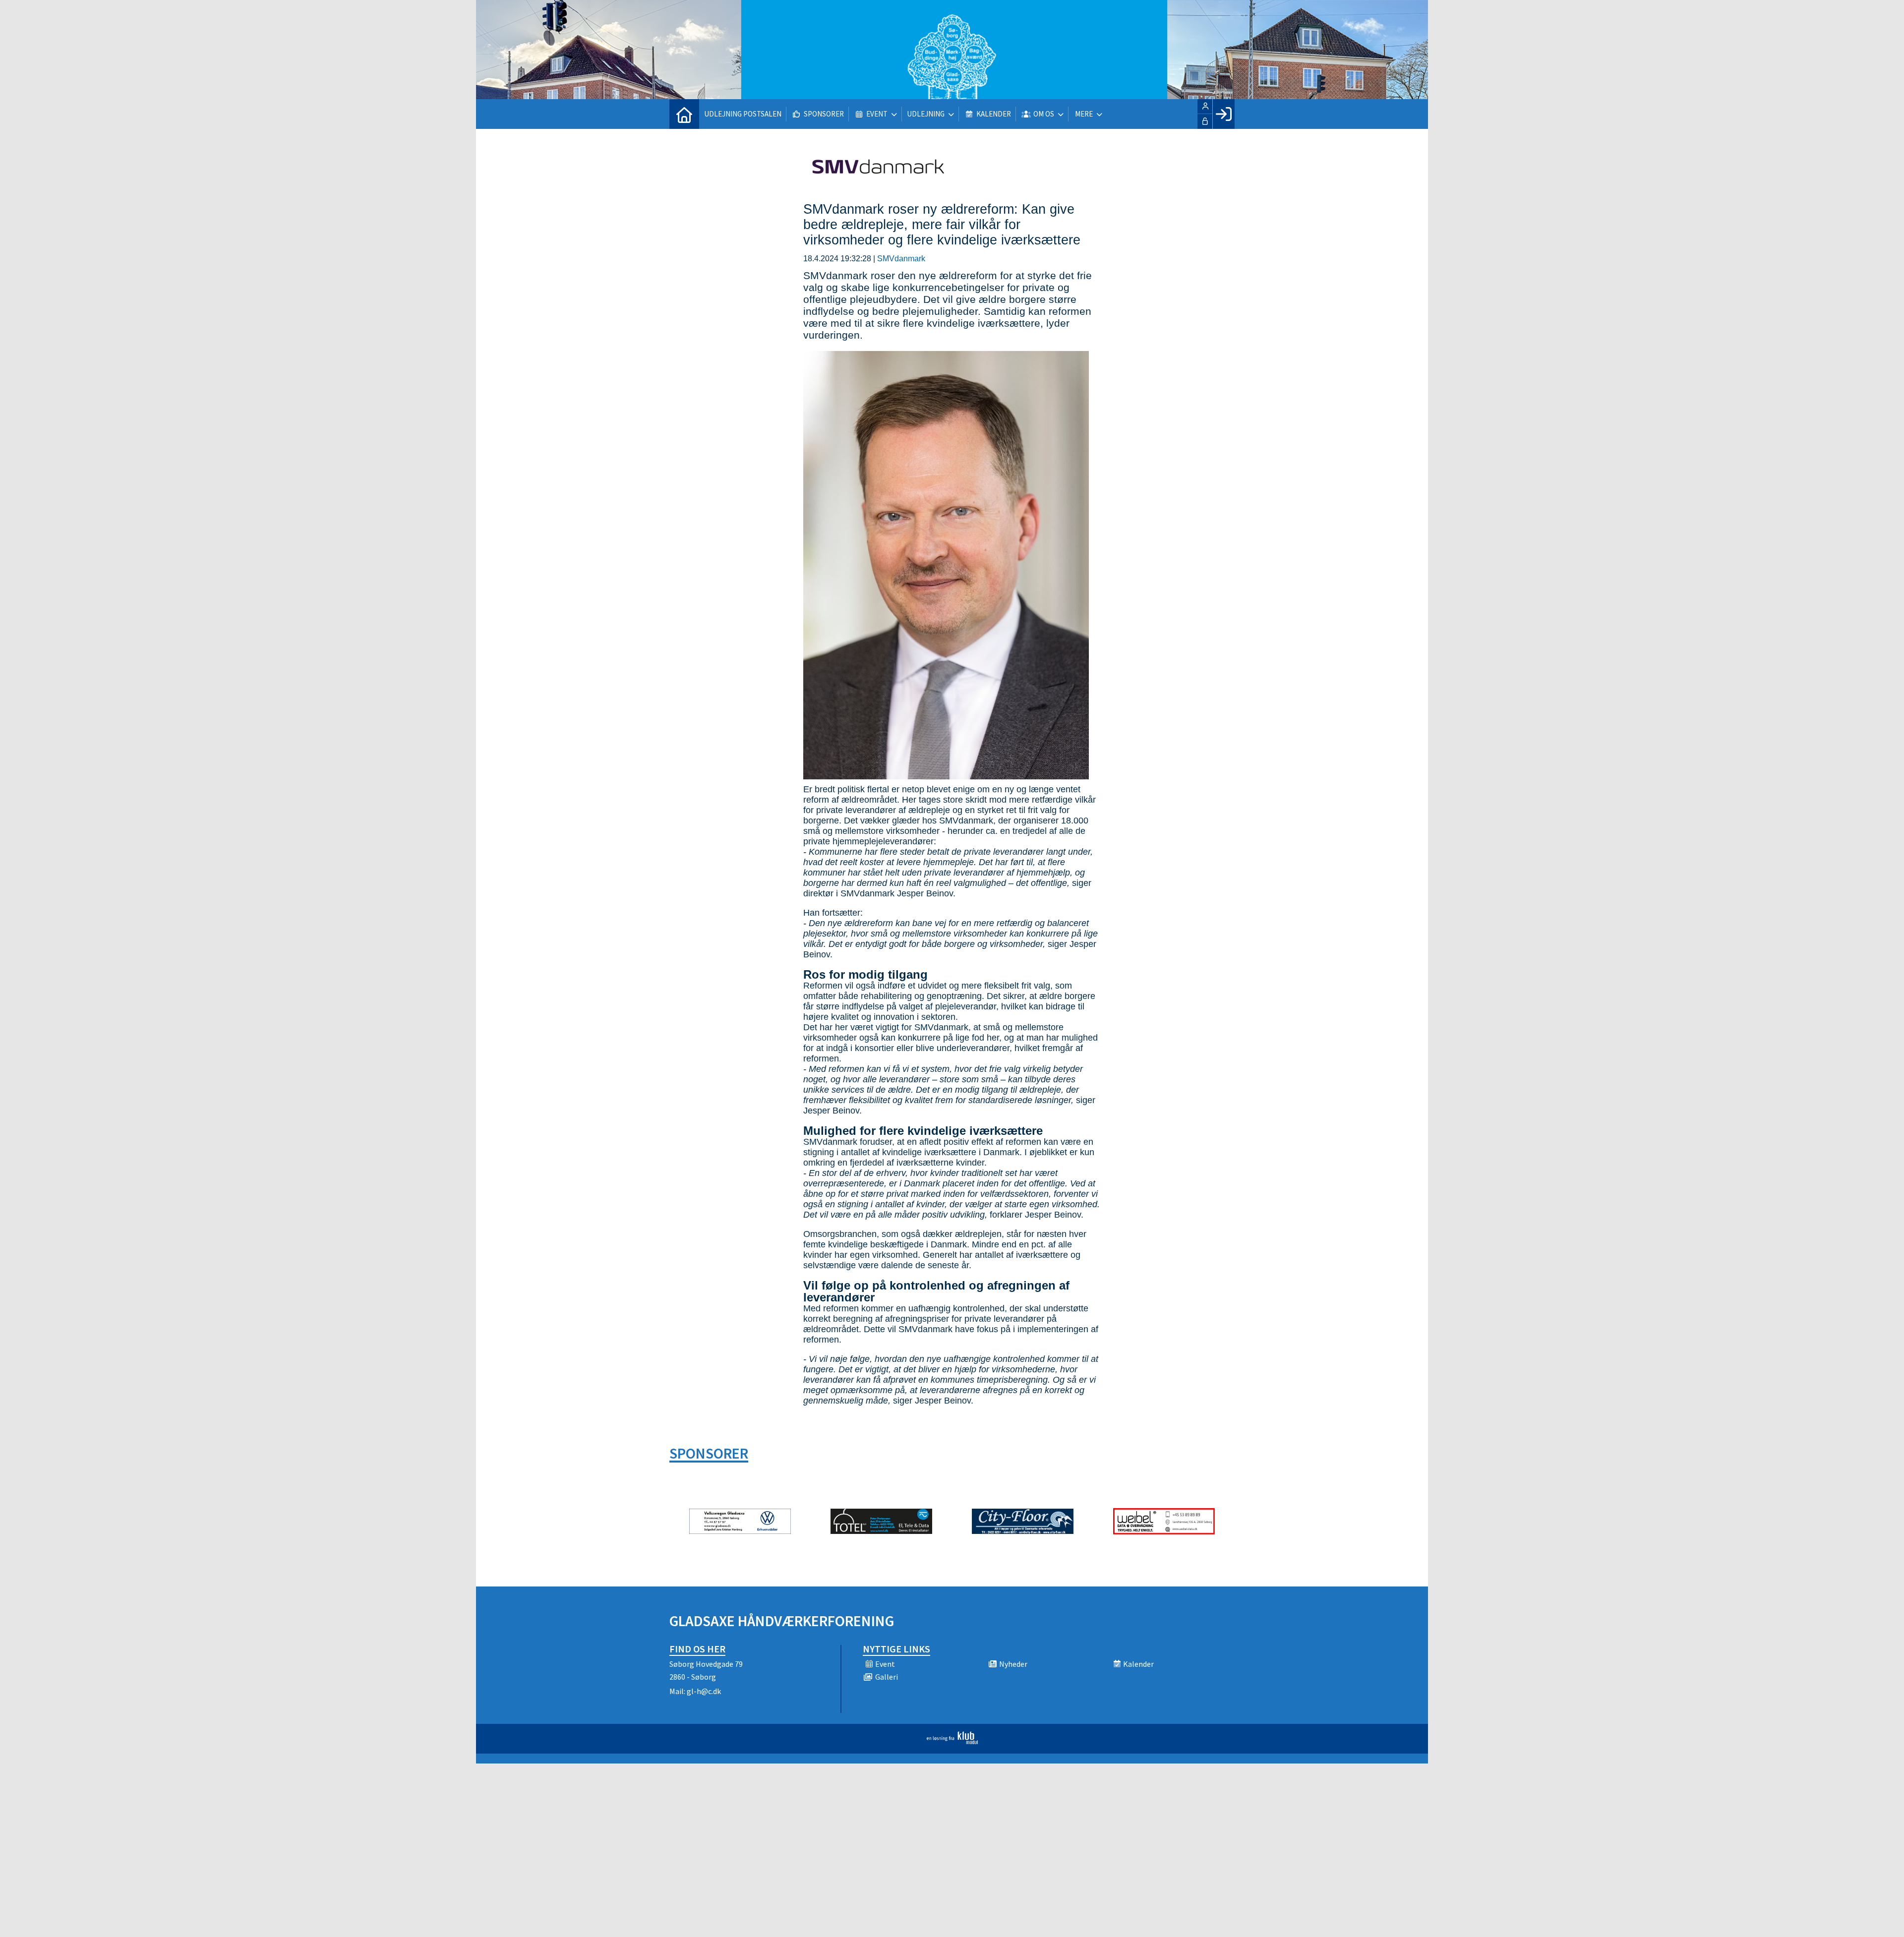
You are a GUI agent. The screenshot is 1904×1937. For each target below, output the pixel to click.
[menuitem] (684, 114)
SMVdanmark (901, 259)
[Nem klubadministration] (952, 1741)
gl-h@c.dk (704, 1691)
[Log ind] (1223, 114)
